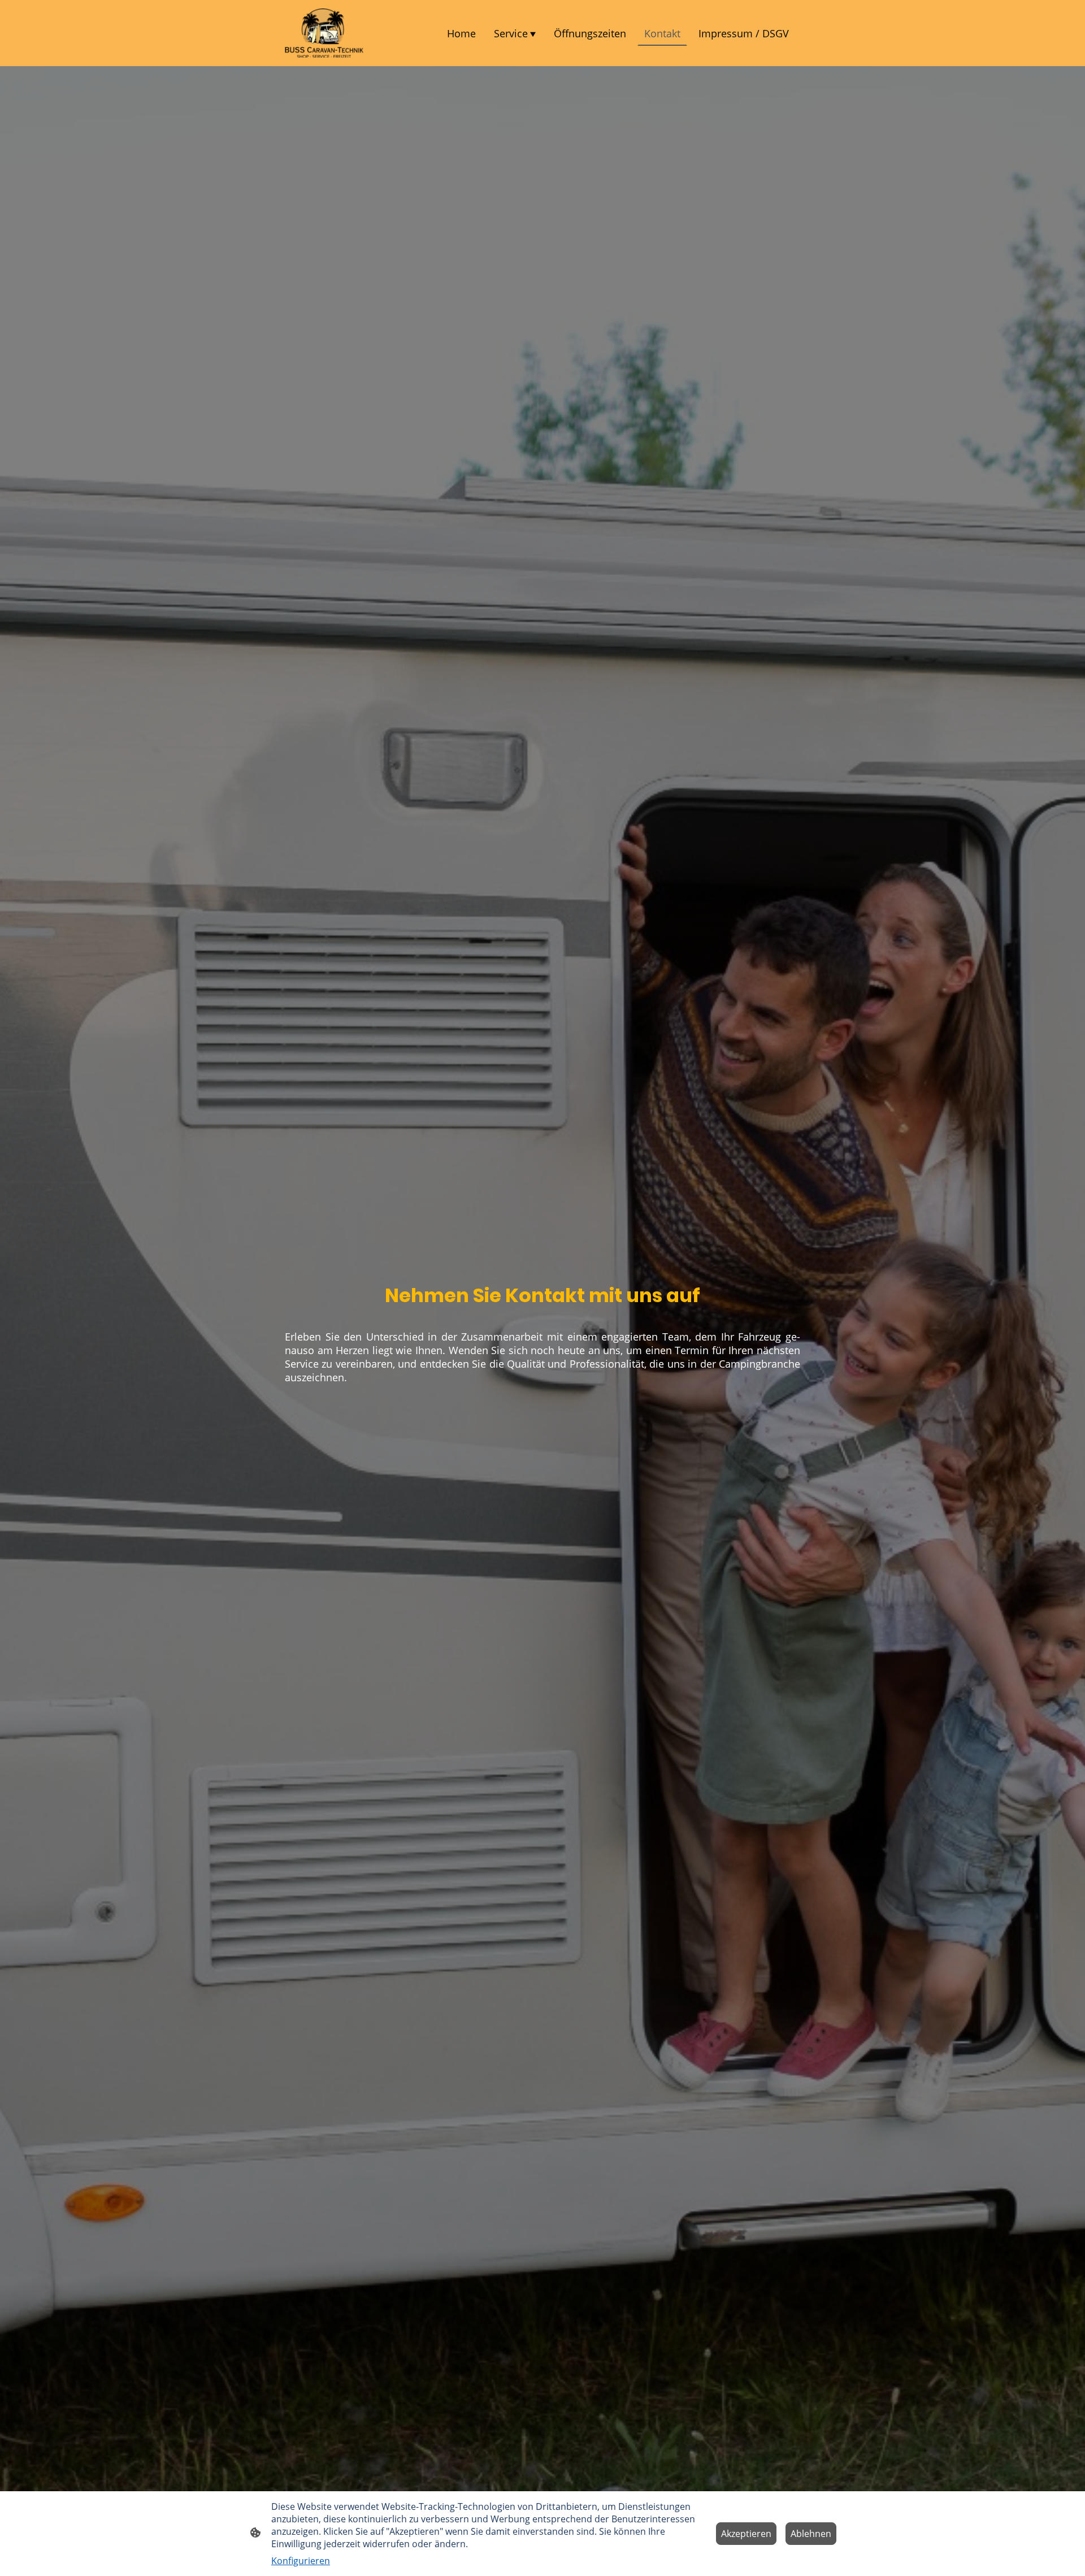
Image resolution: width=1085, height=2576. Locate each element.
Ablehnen (811, 2534)
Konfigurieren (301, 2561)
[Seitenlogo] (324, 33)
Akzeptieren (746, 2534)
